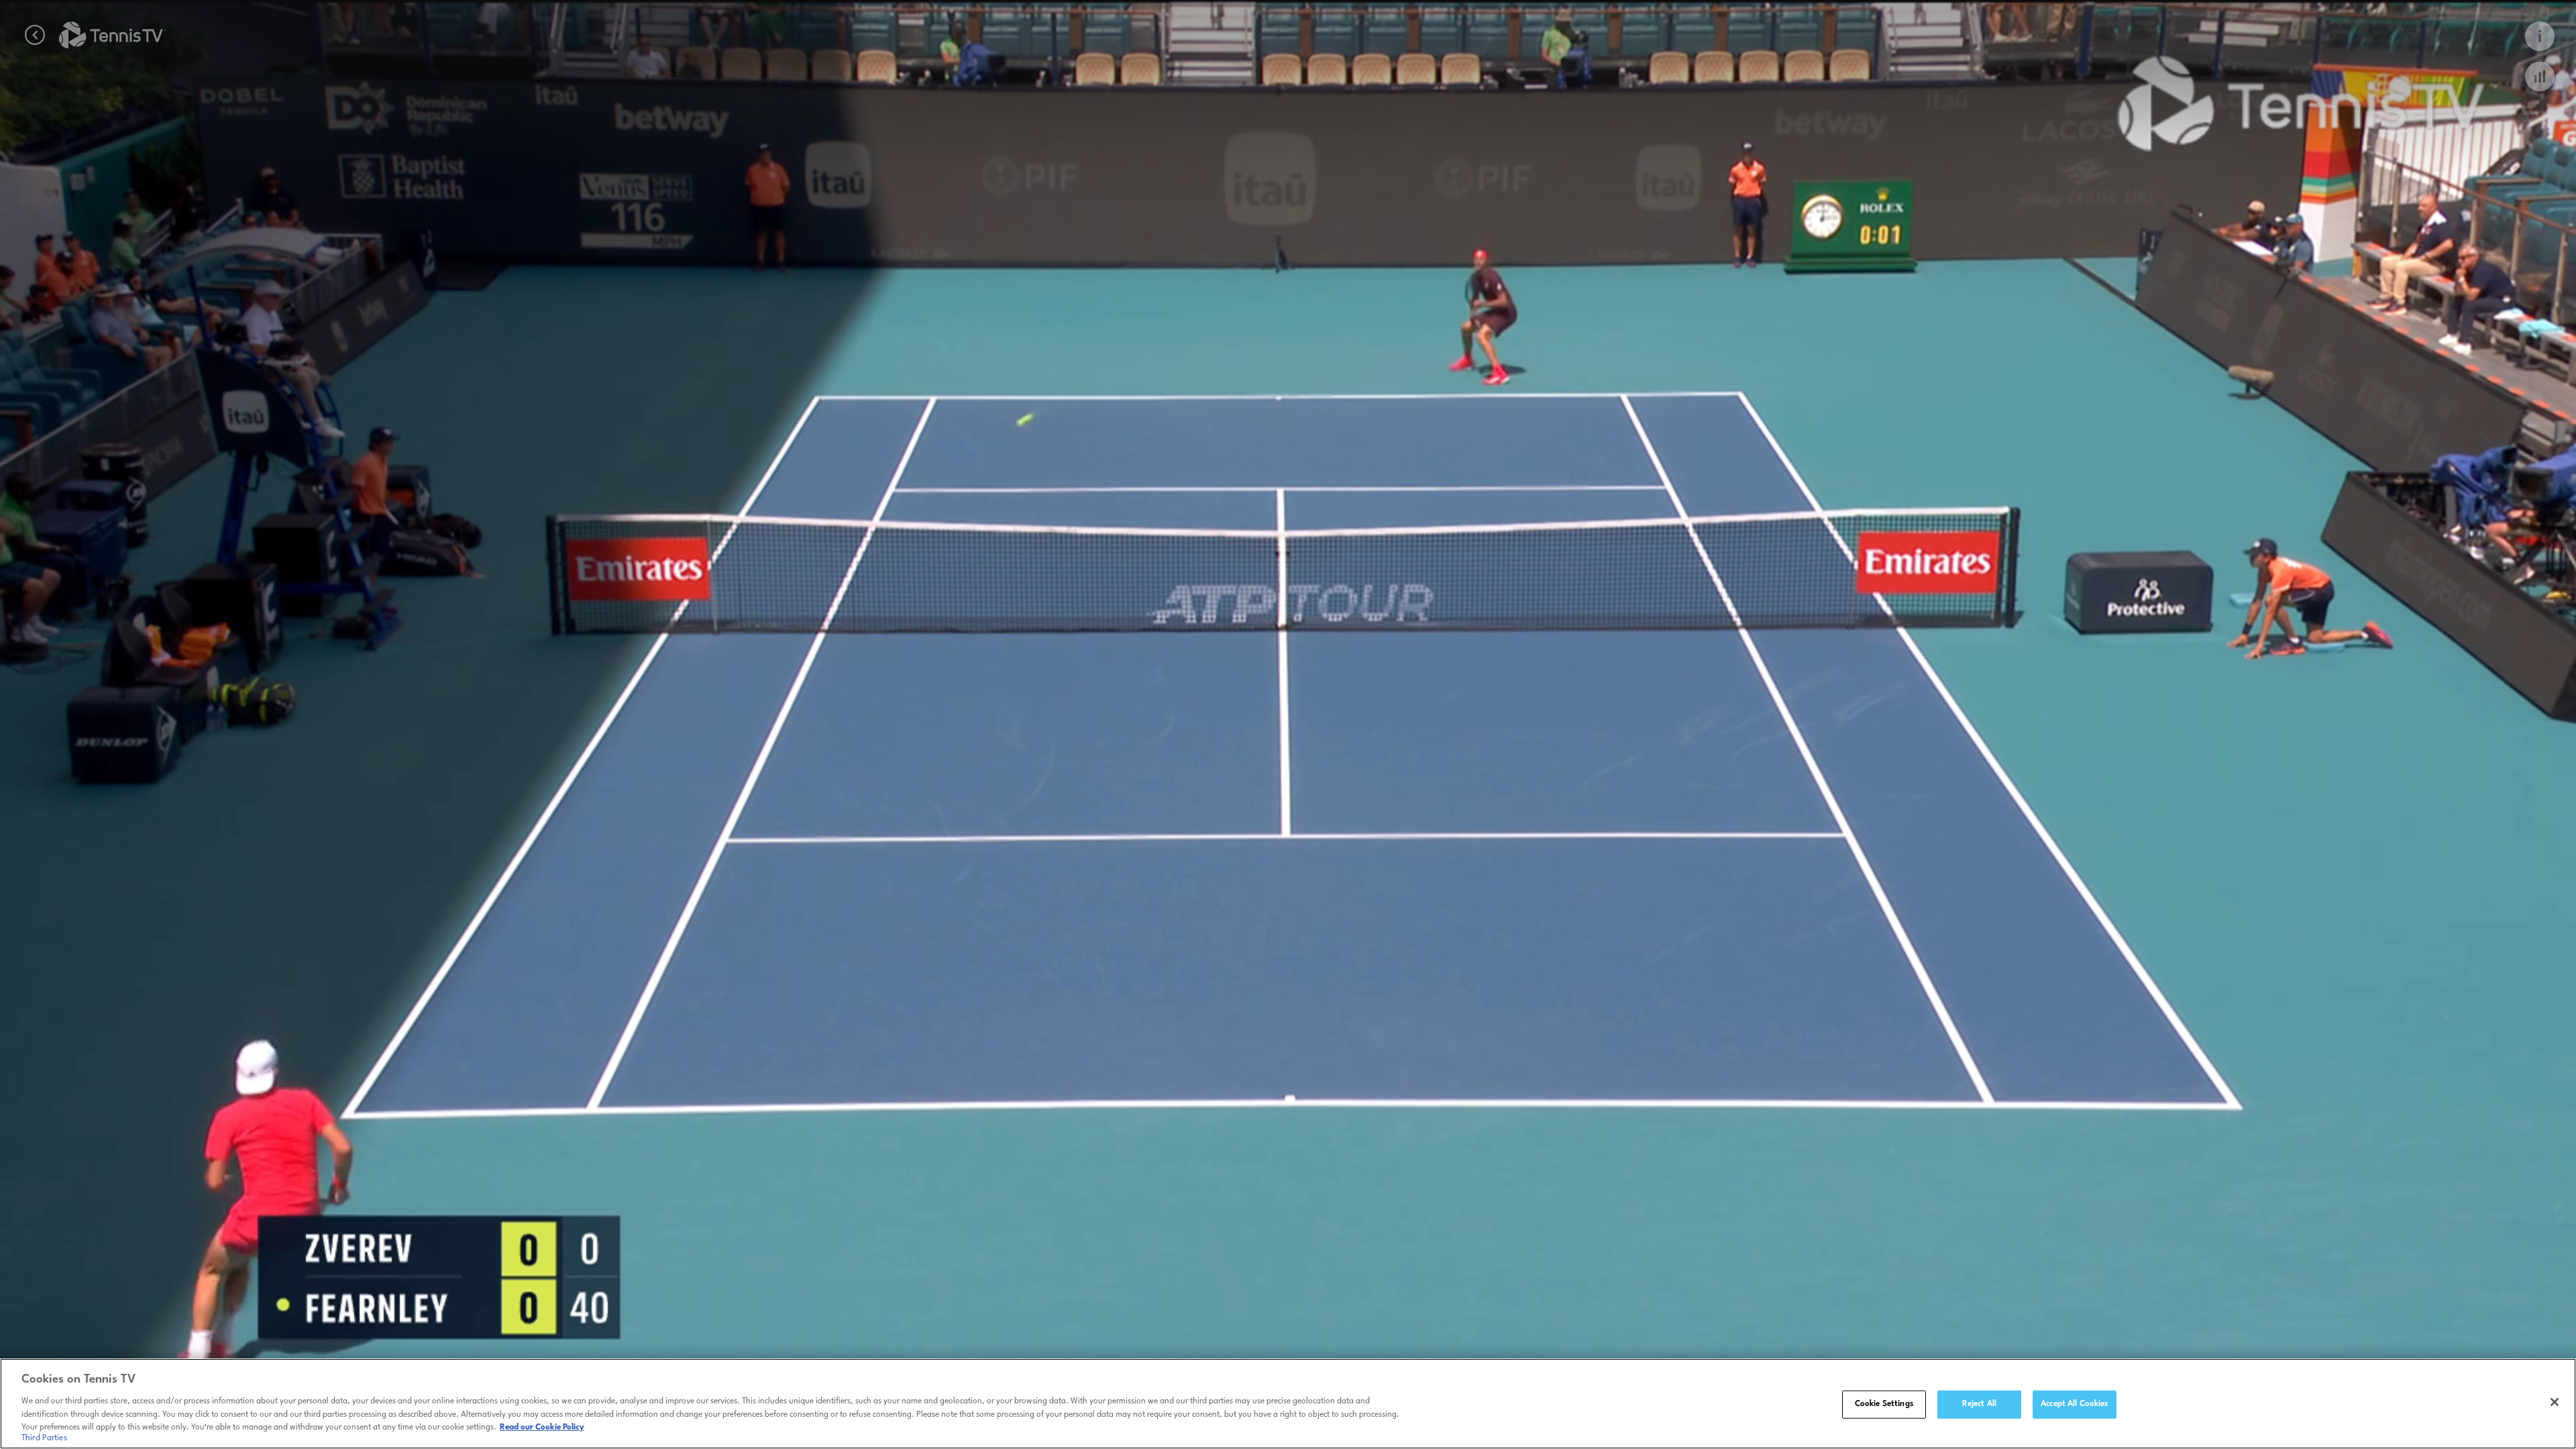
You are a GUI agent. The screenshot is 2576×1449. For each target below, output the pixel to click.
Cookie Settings (1884, 1404)
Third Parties (44, 1438)
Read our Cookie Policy (542, 1427)
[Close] (2555, 1402)
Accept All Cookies (2074, 1404)
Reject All (1979, 1404)
